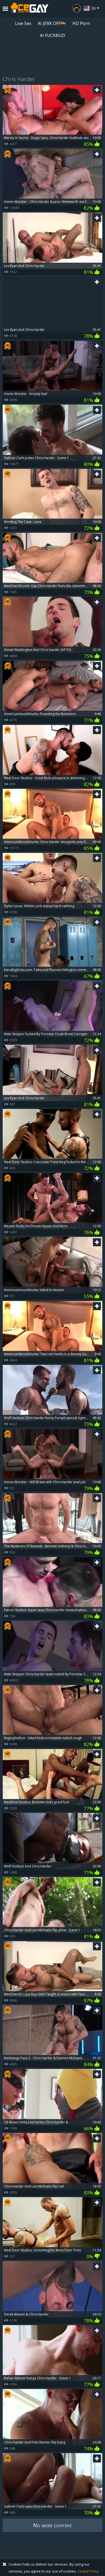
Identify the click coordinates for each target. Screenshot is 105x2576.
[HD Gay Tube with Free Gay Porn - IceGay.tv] (30, 9)
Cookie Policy (88, 2571)
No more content (53, 2525)
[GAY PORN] (77, 8)
